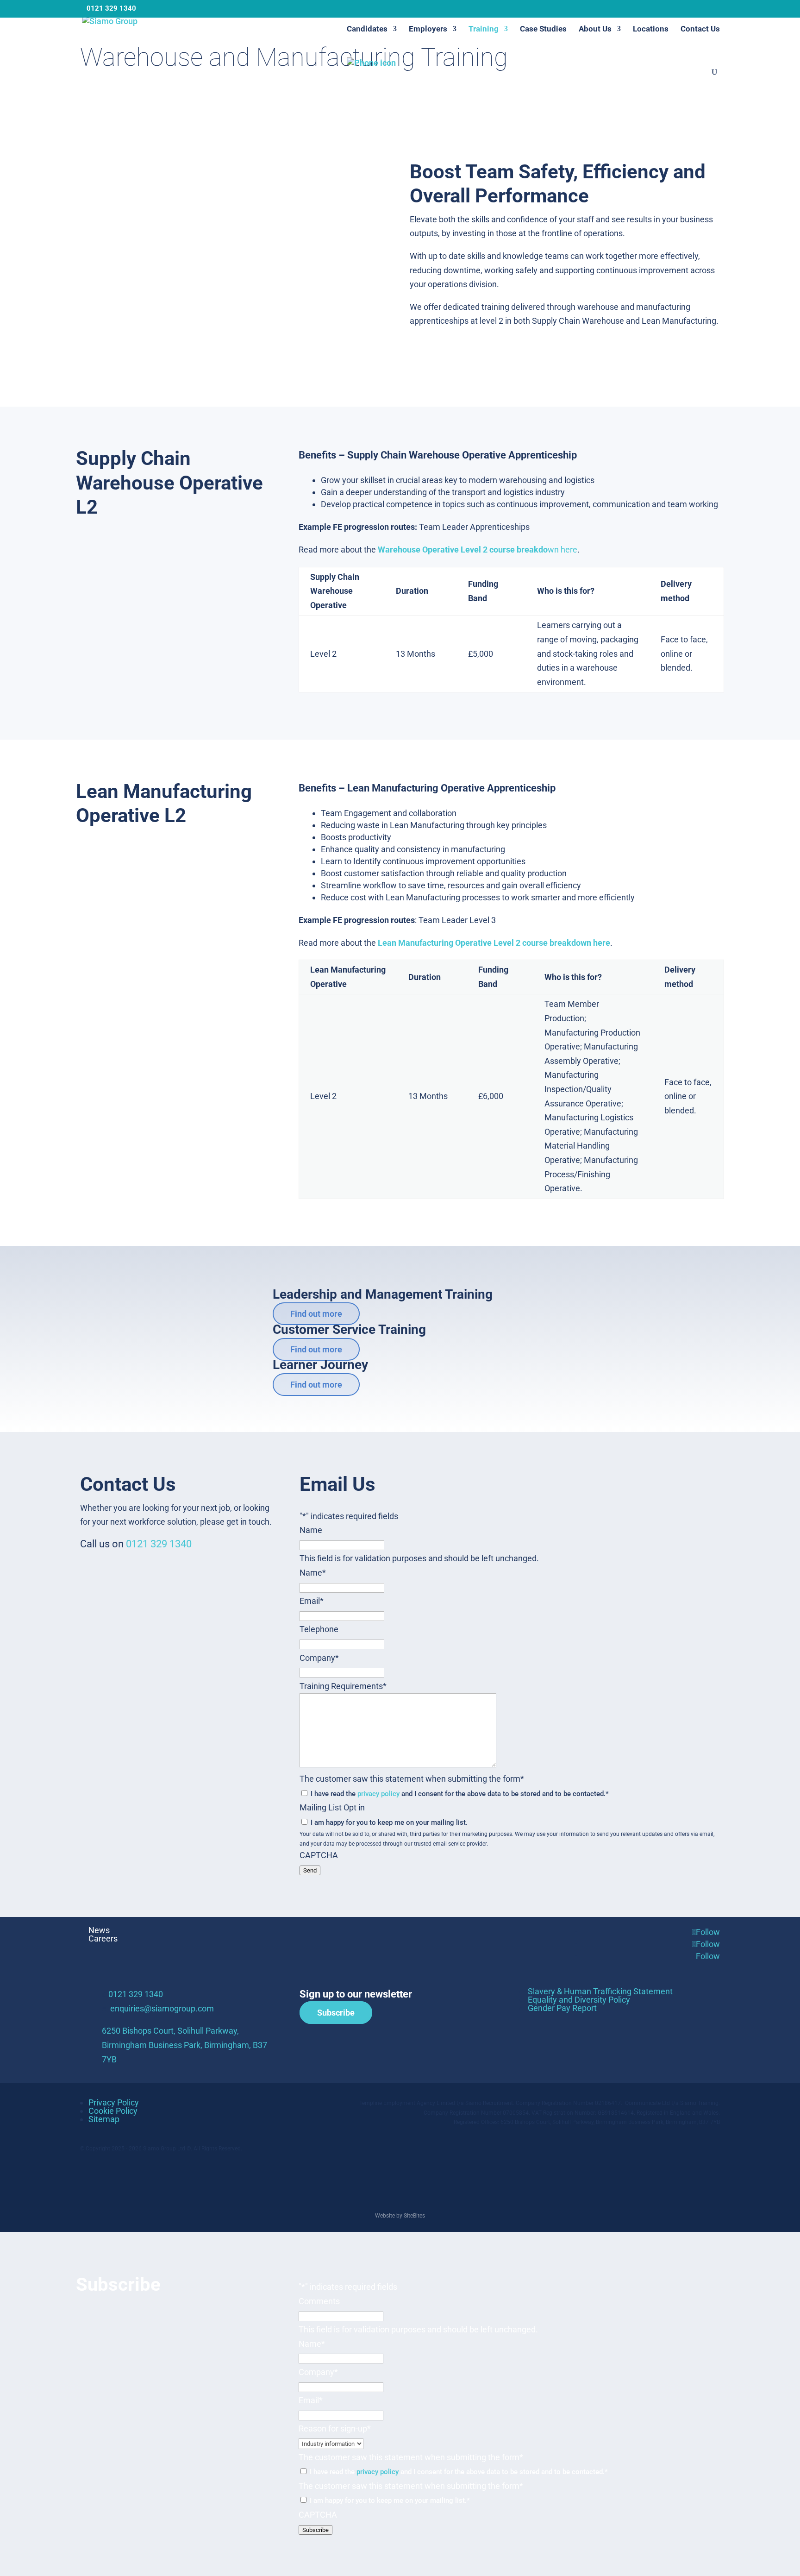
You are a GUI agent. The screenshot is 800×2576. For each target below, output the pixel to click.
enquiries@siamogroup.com (162, 2008)
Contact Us (700, 29)
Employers (428, 29)
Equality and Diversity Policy (579, 2000)
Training (484, 29)
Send (310, 1870)
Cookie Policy (113, 2111)
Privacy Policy (114, 2102)
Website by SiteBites (400, 2216)
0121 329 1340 (159, 1544)
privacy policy (378, 1794)
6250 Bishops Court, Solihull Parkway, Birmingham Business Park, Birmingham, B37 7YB (184, 2045)
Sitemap (104, 2119)
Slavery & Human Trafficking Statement (600, 1991)
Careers (103, 1938)
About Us (595, 29)
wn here (478, 550)
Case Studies (543, 29)
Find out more (316, 1314)
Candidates (367, 29)
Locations (651, 29)
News (99, 1930)
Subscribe (336, 2013)
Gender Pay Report (562, 2008)
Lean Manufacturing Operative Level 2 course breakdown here (494, 943)
